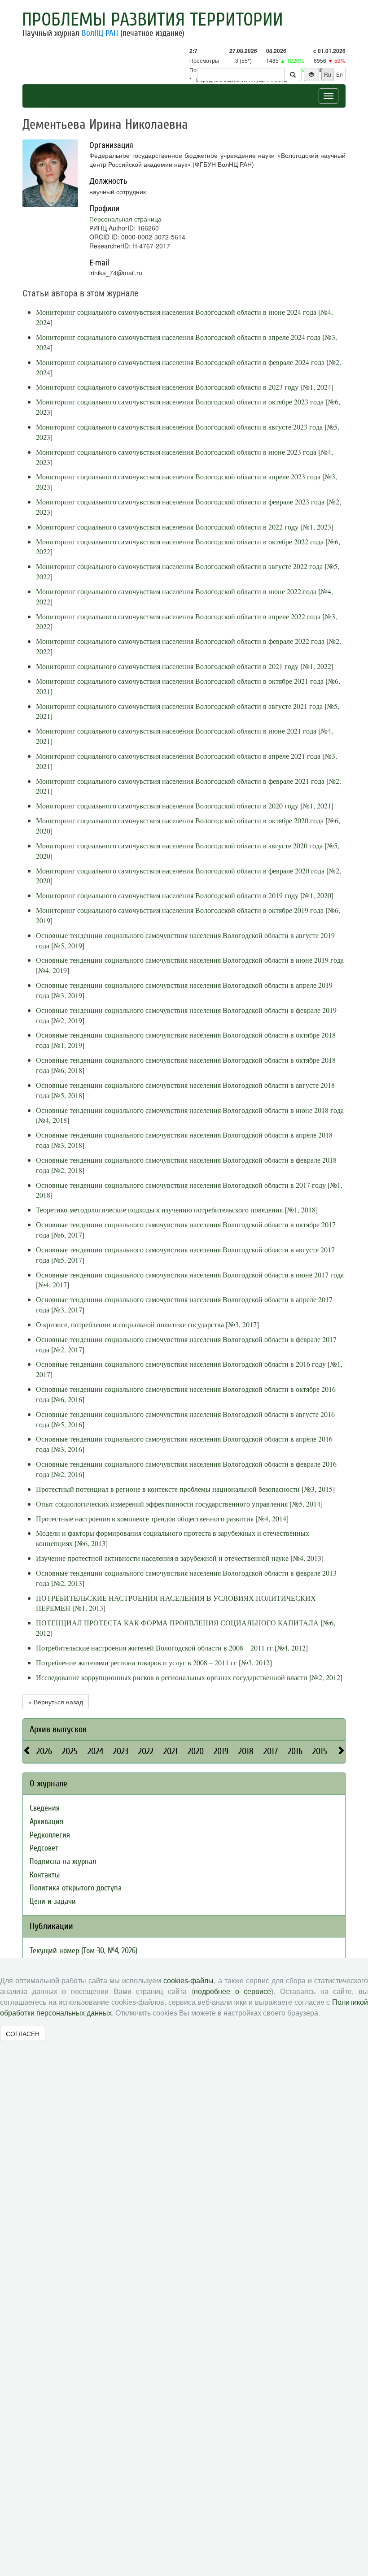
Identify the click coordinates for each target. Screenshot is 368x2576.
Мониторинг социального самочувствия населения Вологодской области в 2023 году (167, 387)
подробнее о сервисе (232, 1992)
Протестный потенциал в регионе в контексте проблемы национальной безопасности (168, 1489)
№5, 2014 (306, 1504)
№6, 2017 (68, 1235)
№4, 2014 (272, 1518)
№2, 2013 (68, 1583)
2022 (146, 1751)
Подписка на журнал (63, 1861)
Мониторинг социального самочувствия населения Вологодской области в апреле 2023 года (178, 476)
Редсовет (44, 1848)
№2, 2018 (68, 1170)
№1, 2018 (301, 1210)
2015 (320, 1751)
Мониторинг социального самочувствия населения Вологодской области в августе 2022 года (179, 566)
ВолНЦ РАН (100, 33)
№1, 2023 (317, 527)
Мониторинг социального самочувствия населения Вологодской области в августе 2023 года (179, 427)
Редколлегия (50, 1835)
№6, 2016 (68, 1399)
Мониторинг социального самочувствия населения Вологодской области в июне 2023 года (176, 452)
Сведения (45, 1808)
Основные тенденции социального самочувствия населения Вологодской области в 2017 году (181, 1185)
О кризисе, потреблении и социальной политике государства (130, 1324)
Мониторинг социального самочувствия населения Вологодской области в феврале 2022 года (180, 641)
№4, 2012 (291, 1648)
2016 (295, 1751)
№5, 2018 (68, 1095)
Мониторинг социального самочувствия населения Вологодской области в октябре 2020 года (180, 820)
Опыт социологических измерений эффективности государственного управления (162, 1504)
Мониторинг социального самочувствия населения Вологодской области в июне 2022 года (176, 591)
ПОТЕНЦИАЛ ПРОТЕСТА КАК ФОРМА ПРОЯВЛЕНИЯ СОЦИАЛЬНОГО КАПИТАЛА (177, 1622)
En (340, 74)
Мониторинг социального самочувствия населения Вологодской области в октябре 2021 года (180, 681)
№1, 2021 (317, 806)
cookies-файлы (188, 1981)
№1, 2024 (317, 387)
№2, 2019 (68, 1020)
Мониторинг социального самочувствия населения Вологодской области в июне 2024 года (176, 312)
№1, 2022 (317, 666)
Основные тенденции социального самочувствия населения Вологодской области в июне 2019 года (190, 960)
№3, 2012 (255, 1662)
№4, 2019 (53, 970)
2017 (271, 1751)
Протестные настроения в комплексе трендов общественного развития (145, 1518)
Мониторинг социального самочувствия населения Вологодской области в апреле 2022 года (178, 616)
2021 (171, 1751)
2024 (95, 1751)
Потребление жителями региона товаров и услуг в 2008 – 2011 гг (136, 1662)
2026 (44, 1751)
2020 (196, 1751)
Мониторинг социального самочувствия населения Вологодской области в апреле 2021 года (178, 756)
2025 (70, 1751)
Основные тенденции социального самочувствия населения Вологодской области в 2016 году (181, 1364)
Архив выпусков (58, 1729)
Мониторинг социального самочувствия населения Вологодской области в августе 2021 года (179, 706)
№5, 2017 (68, 1260)
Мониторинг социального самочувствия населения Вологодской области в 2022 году (167, 527)
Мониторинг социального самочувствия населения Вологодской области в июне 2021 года (176, 731)
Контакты (45, 1875)
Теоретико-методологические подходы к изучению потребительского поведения (159, 1210)
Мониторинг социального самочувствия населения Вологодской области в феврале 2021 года (180, 781)
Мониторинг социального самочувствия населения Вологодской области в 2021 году (167, 666)
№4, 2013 (307, 1558)
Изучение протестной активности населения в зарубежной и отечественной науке (162, 1558)
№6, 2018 (68, 1070)
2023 (121, 1751)
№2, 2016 (68, 1474)
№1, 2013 (89, 1608)
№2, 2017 (68, 1349)
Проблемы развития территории (153, 20)
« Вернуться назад (56, 1702)
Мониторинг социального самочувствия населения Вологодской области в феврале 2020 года (180, 871)
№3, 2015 (318, 1489)
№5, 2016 (68, 1424)
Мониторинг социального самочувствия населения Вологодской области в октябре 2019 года (180, 910)
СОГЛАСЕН (23, 2033)
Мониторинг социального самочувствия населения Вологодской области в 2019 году (167, 895)
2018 (246, 1751)
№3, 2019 (68, 995)
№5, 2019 (68, 945)
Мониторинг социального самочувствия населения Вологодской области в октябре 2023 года (180, 402)
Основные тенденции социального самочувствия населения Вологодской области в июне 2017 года (190, 1275)
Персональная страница (125, 219)
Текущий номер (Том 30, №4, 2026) (83, 1951)
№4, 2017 (53, 1284)
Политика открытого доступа (76, 1888)
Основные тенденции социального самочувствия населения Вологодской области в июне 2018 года (190, 1110)
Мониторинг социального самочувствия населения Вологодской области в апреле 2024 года (178, 337)
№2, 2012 (326, 1677)
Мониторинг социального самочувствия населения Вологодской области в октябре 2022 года (180, 541)
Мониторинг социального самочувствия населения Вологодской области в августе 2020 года (179, 845)
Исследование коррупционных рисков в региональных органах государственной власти (172, 1677)
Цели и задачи (53, 1901)
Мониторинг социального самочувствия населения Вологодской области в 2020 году (167, 806)
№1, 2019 (68, 1045)
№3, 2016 (68, 1449)
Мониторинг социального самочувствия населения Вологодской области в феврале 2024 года (180, 362)
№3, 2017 (68, 1310)
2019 (221, 1751)
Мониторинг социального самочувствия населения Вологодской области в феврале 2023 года (180, 502)
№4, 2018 (53, 1120)
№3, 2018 (68, 1145)
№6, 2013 (91, 1543)
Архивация (46, 1822)
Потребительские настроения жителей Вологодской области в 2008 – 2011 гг (154, 1648)
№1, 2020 (317, 895)
